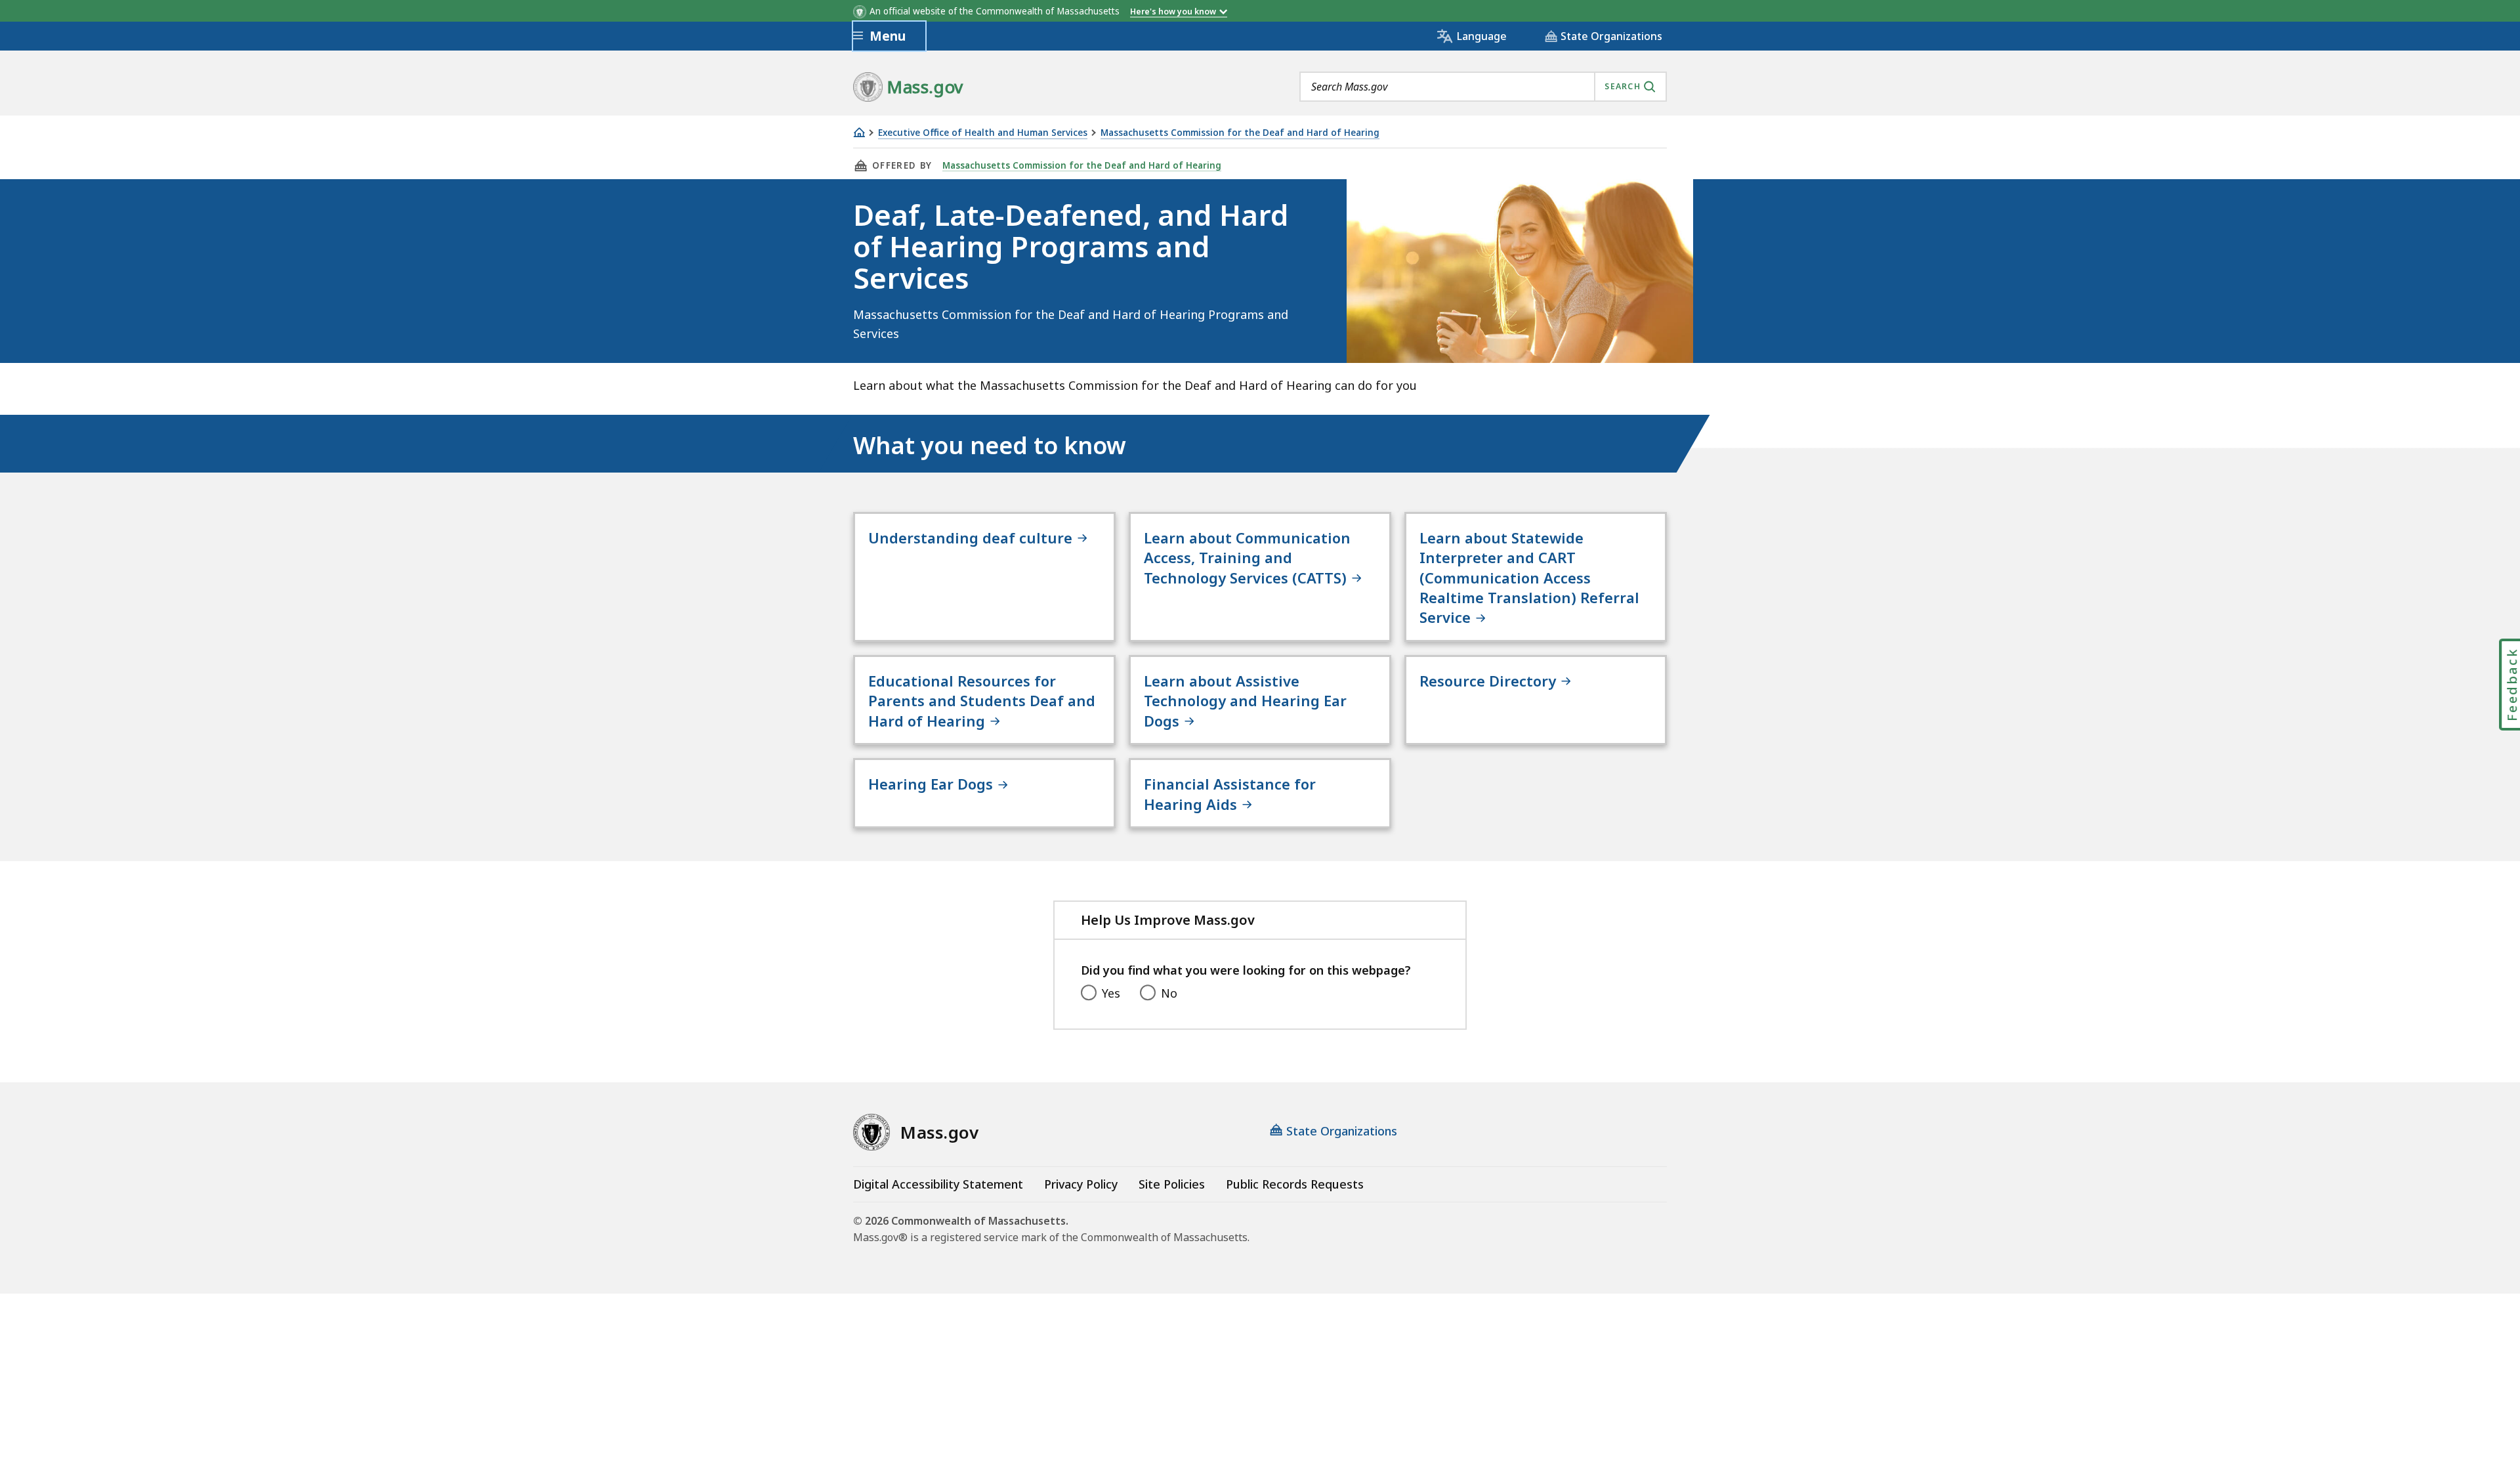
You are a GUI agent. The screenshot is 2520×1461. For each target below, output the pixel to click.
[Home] (859, 132)
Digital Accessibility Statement (938, 1184)
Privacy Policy (1081, 1184)
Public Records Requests (1295, 1184)
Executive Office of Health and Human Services (983, 133)
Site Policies (1172, 1184)
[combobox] (1483, 87)
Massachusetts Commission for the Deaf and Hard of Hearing (1240, 133)
